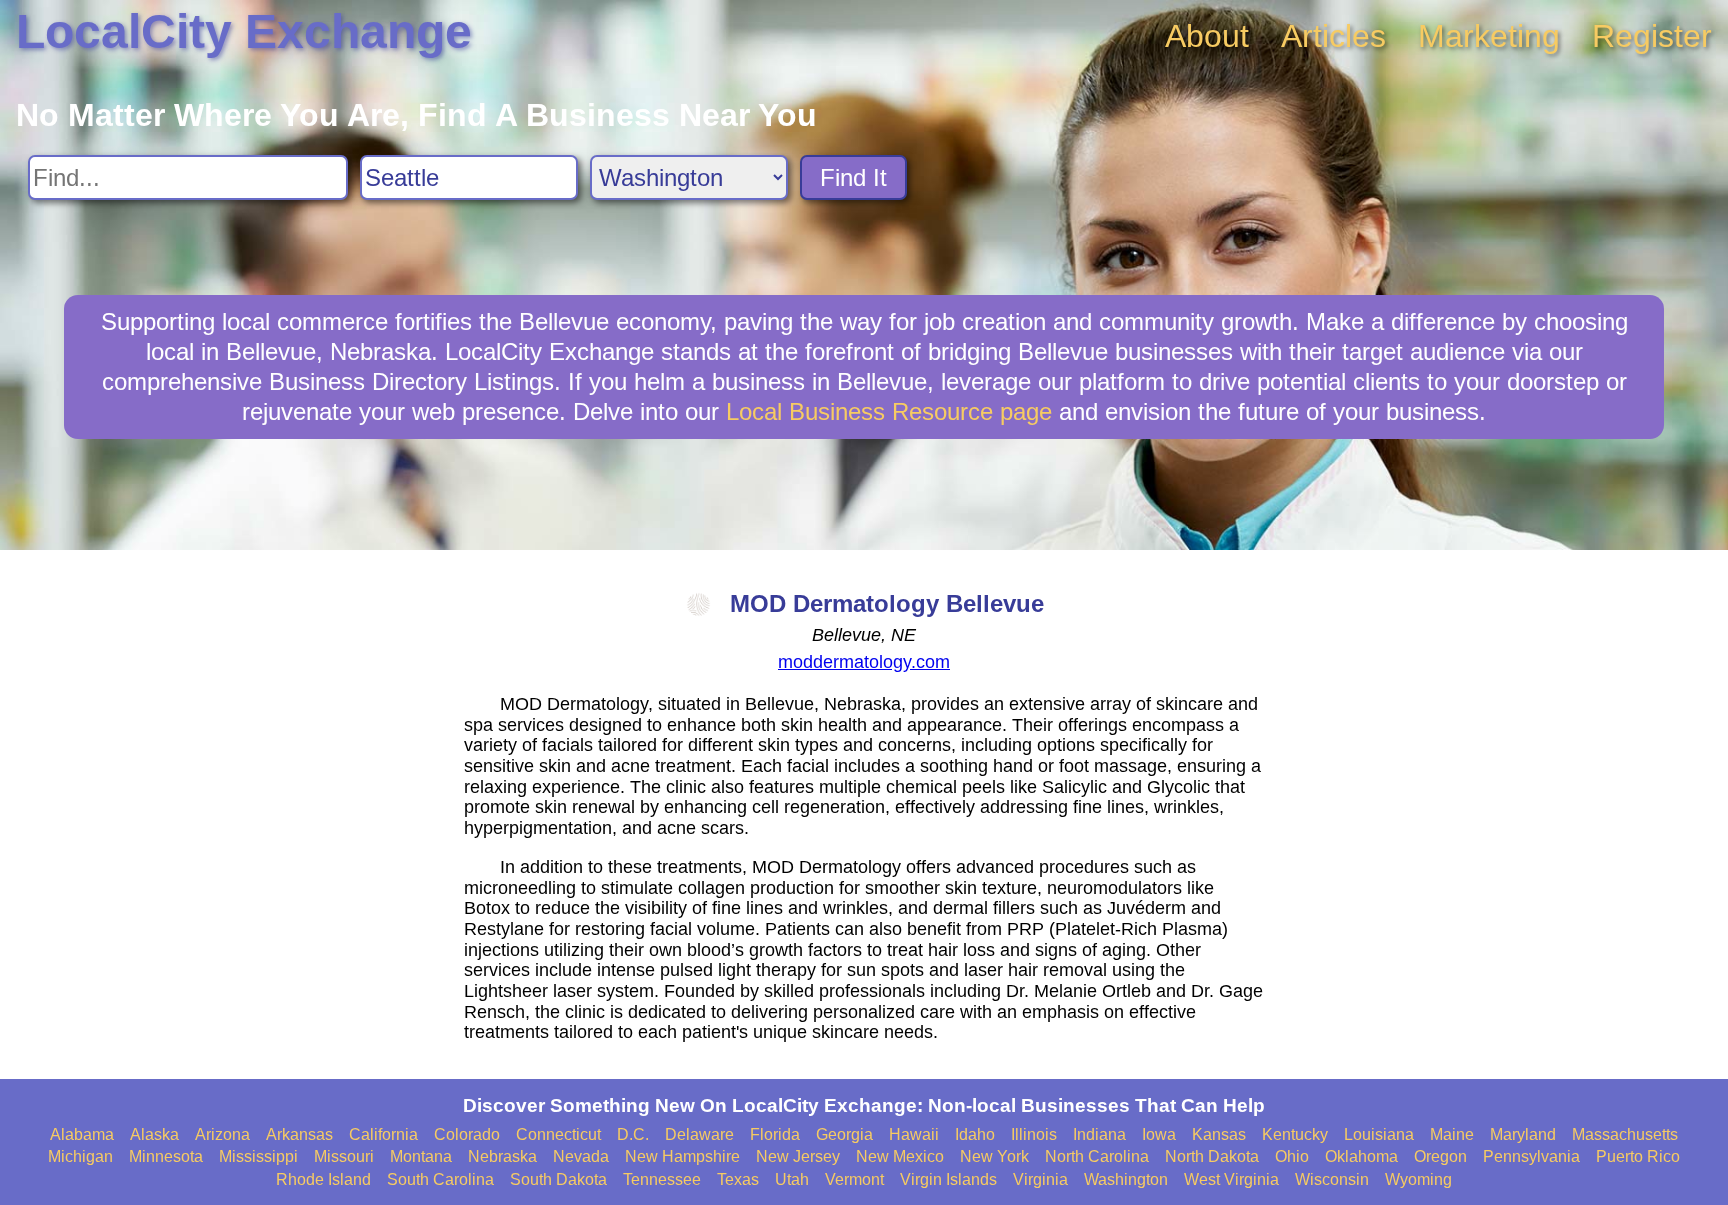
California (383, 1134)
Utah (792, 1179)
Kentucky (1295, 1134)
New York (994, 1156)
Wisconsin (1332, 1179)
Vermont (854, 1179)
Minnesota (166, 1156)
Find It (853, 177)
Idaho (975, 1134)
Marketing (1489, 36)
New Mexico (900, 1156)
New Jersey (798, 1156)
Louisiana (1379, 1134)
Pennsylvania (1531, 1156)
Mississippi (258, 1156)
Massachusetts (1625, 1134)
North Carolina (1097, 1156)
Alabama (82, 1134)
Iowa (1159, 1134)
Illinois (1034, 1134)
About (1207, 36)
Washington (1126, 1179)
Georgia (844, 1134)
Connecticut (558, 1134)
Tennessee (662, 1179)
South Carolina (440, 1179)
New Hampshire (682, 1156)
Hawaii (914, 1134)
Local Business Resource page (889, 411)
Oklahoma (1361, 1156)
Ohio (1292, 1156)
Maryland (1523, 1134)
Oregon (1440, 1156)
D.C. (633, 1134)
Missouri (344, 1156)
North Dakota (1212, 1156)
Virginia (1040, 1179)
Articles (1333, 36)
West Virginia (1231, 1179)
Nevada (581, 1156)
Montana (421, 1156)
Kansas (1219, 1134)
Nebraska (502, 1156)
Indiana (1099, 1134)
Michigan (80, 1156)
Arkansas (299, 1134)
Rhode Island (323, 1179)
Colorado (467, 1134)
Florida (775, 1134)
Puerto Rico (1638, 1156)
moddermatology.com (864, 662)
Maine (1452, 1134)
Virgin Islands (948, 1179)
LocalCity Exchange (244, 31)
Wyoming (1418, 1179)
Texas (738, 1179)
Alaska (154, 1134)
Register (1652, 36)
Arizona (222, 1134)
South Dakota (558, 1179)
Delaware (699, 1134)
